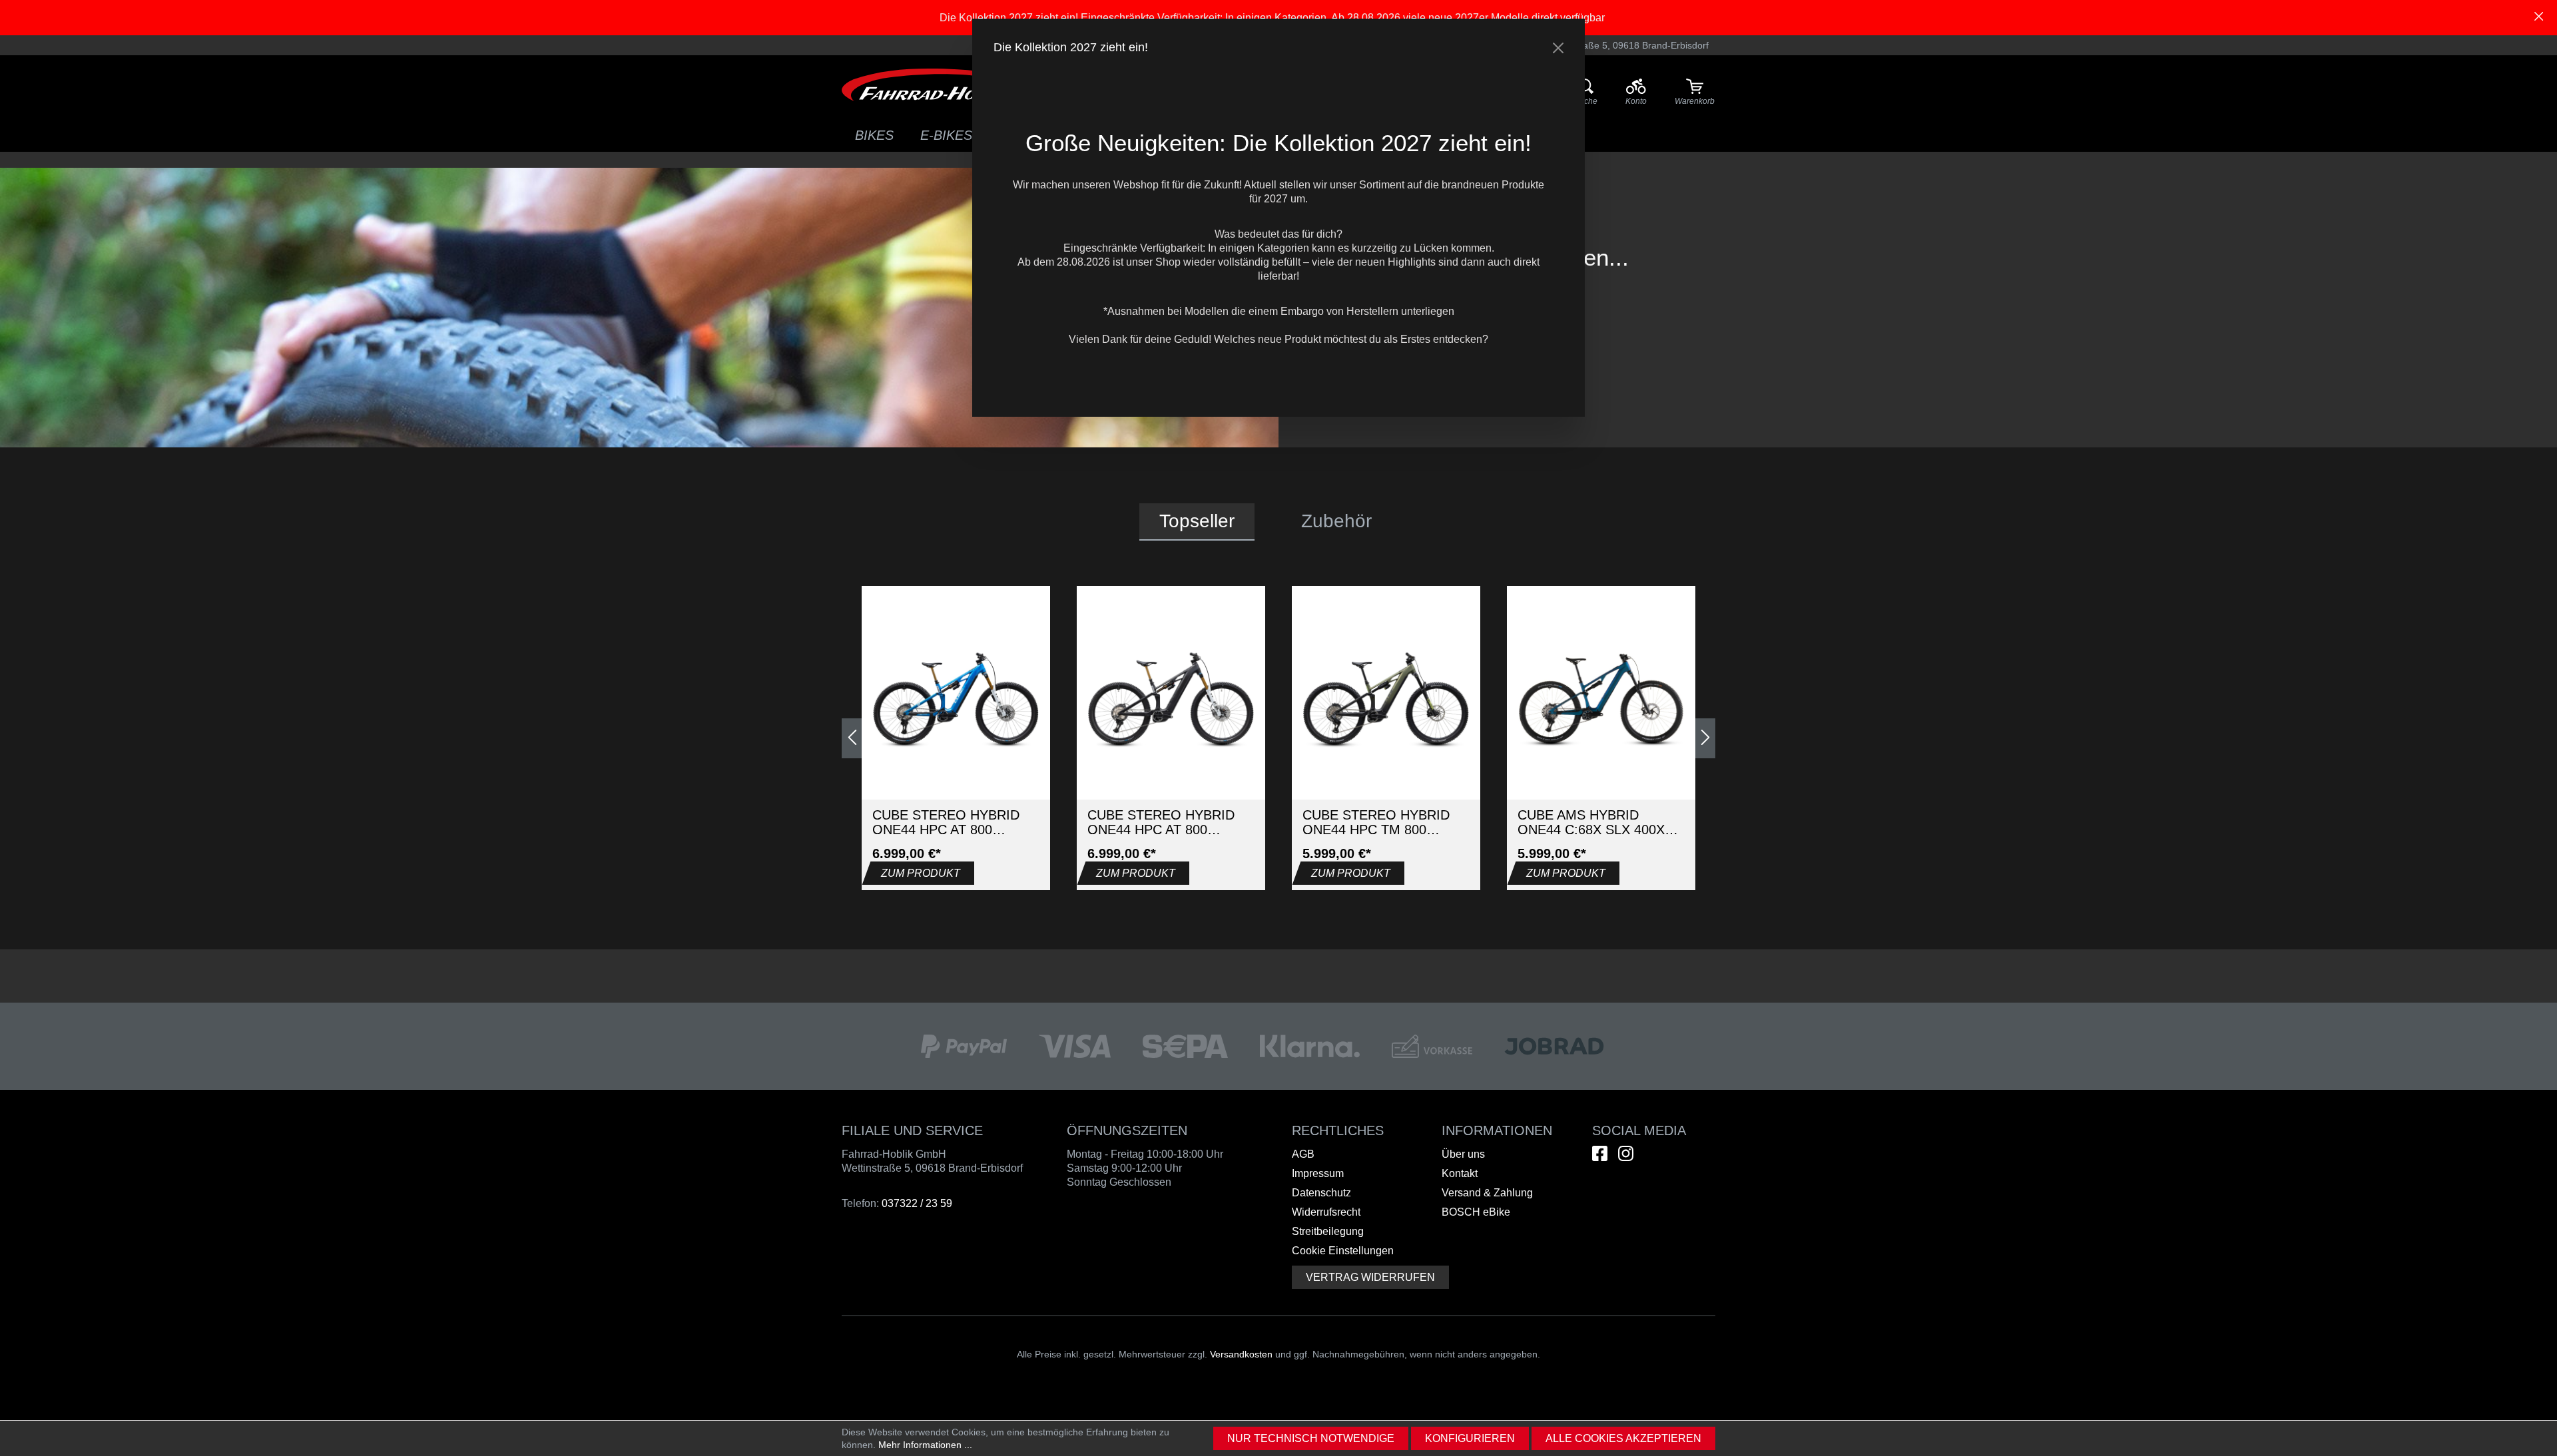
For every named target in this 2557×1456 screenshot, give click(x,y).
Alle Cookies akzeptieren (1623, 1438)
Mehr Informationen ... (925, 1445)
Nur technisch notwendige (1311, 1438)
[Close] (1558, 48)
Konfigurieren (1470, 1438)
